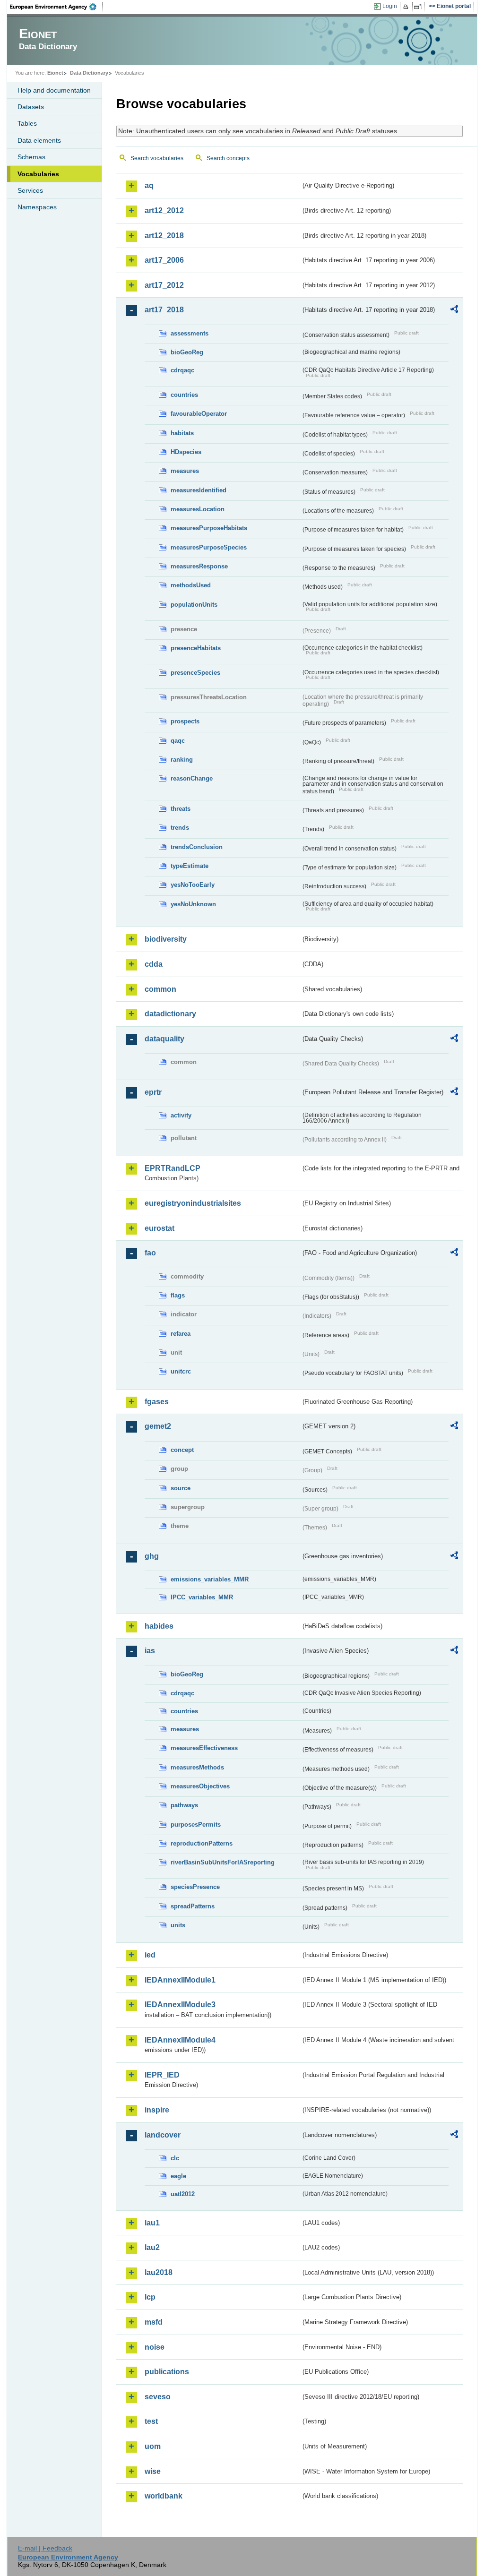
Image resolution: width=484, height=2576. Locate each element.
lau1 (152, 2223)
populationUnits (194, 605)
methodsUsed (191, 585)
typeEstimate (190, 866)
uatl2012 (183, 2194)
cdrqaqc (182, 370)
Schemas (31, 157)
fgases (157, 1402)
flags (178, 1295)
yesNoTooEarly (193, 885)
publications (167, 2372)
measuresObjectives (200, 1786)
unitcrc (181, 1371)
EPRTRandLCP (173, 1168)
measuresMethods (197, 1767)
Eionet (55, 73)
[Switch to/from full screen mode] (419, 7)
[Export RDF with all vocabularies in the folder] (454, 310)
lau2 (152, 2247)
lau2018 (159, 2272)
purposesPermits (196, 1825)
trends (180, 828)
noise (155, 2347)
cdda (154, 964)
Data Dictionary (89, 73)
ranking (182, 760)
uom (153, 2446)
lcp (150, 2297)
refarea (181, 1334)
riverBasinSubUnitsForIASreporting (223, 1862)
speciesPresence (195, 1887)
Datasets (31, 107)
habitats (182, 433)
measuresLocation (198, 509)
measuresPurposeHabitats (209, 528)
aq (149, 185)
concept (182, 1450)
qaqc (178, 741)
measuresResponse (199, 566)
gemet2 (158, 1426)
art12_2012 (164, 210)
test (151, 2421)
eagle (178, 2176)
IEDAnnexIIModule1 (180, 1980)
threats (181, 809)
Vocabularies (38, 174)
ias (150, 1651)
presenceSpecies (195, 673)
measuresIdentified (199, 490)
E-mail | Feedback (45, 2548)
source (181, 1488)
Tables (27, 123)
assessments (190, 333)
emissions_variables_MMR (210, 1579)
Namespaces (37, 207)
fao (150, 1253)
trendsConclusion (197, 847)
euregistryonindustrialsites (193, 1203)
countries (184, 395)
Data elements (39, 140)
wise (153, 2471)
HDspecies (186, 452)
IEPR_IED (162, 2075)
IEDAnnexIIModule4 (180, 2040)
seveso (158, 2397)
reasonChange (192, 778)
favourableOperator (199, 414)
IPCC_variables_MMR (202, 1597)
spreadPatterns (193, 1906)
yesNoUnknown (193, 904)
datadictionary (170, 1014)
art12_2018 (164, 236)
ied (150, 1955)
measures (185, 471)
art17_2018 (164, 310)
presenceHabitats (196, 648)
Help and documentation (54, 90)
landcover (163, 2135)
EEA (56, 7)
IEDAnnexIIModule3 (180, 2005)
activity (181, 1115)
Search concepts (228, 158)
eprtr (153, 1092)
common (160, 989)
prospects (185, 721)
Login (390, 6)
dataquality (164, 1039)
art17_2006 (164, 260)
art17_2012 (164, 285)
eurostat (160, 1228)
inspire (157, 2110)
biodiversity (166, 939)
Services (30, 190)
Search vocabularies (157, 158)
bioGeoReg (187, 352)
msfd (154, 2322)
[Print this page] (407, 7)
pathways (184, 1805)
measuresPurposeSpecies (209, 547)
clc (175, 2158)
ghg (152, 1556)
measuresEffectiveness (204, 1748)
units (178, 1925)
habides (159, 1626)
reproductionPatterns (202, 1843)
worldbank (164, 2496)
